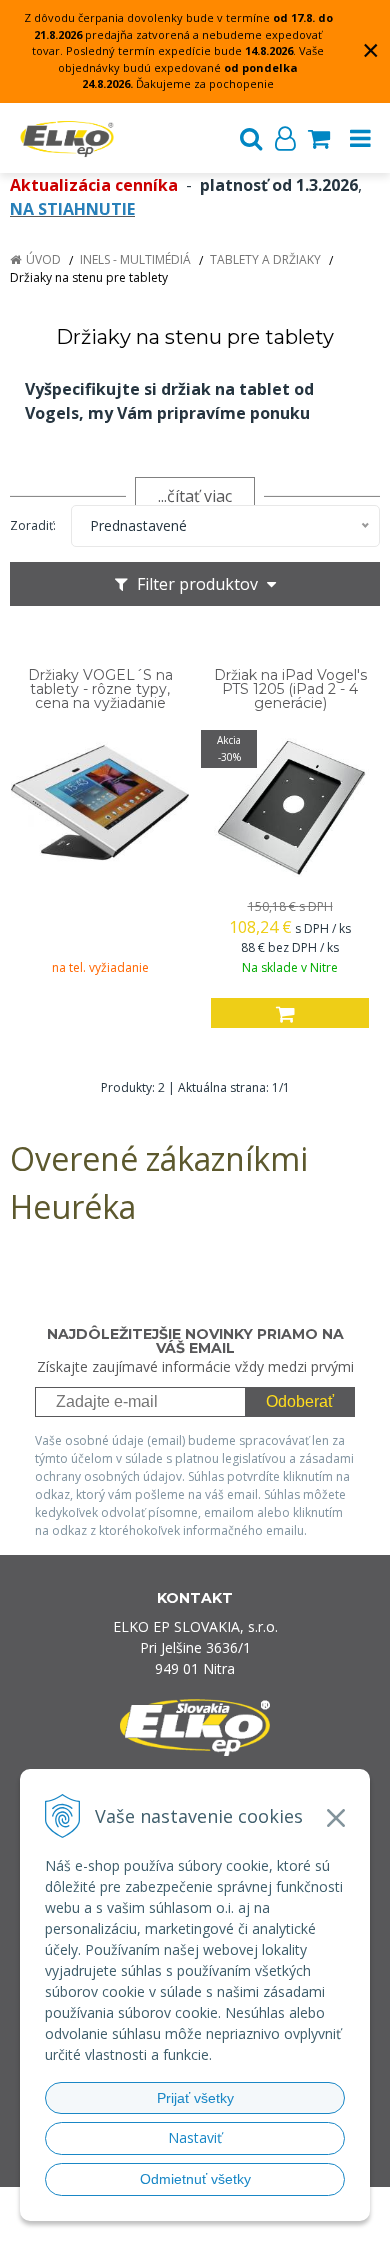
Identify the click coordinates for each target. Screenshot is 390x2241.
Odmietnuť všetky (195, 2179)
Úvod (43, 259)
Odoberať (300, 1401)
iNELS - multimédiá (135, 259)
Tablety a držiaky (265, 259)
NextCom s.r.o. (233, 2222)
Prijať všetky (195, 2098)
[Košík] (319, 138)
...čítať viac (195, 496)
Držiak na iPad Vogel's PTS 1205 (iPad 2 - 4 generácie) (290, 689)
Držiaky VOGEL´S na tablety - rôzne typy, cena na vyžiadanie (100, 689)
